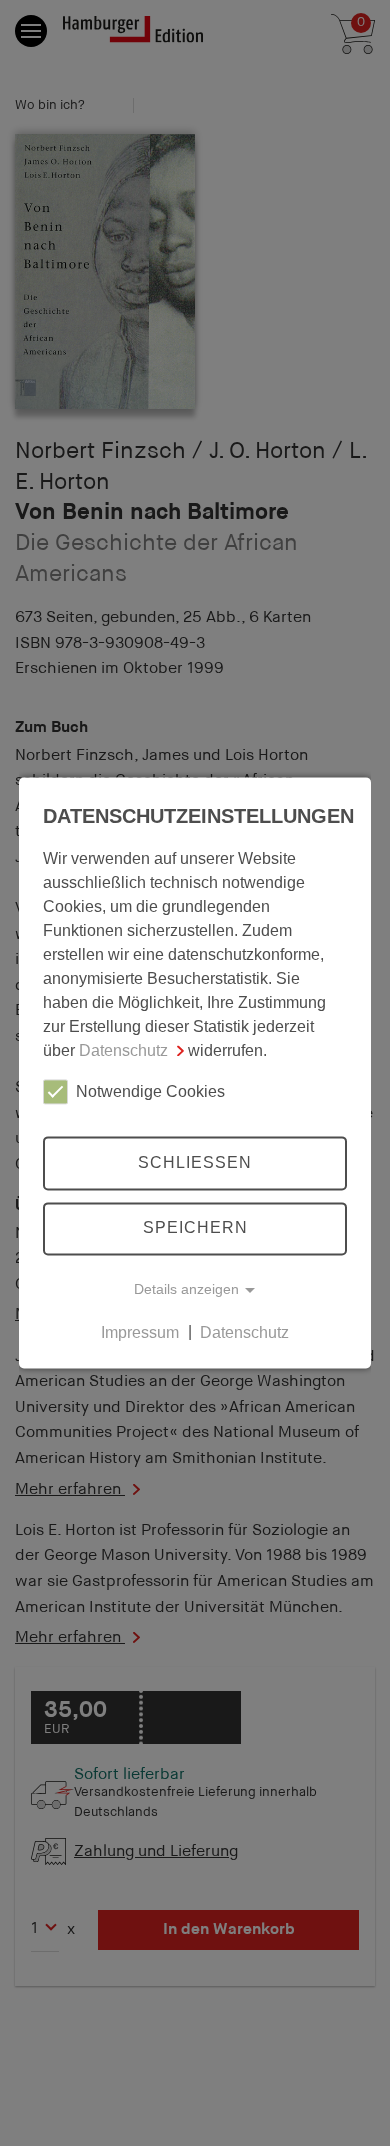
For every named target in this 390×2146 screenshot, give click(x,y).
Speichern (195, 1228)
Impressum (140, 1332)
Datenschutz (123, 1050)
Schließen (195, 1162)
